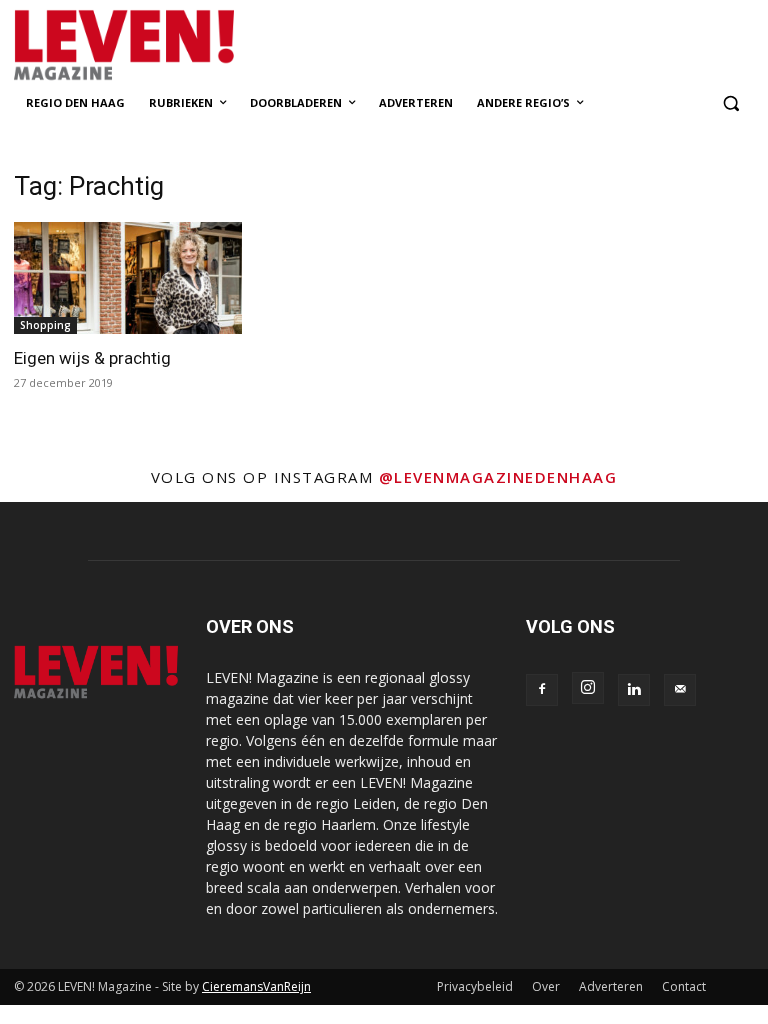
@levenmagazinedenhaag (498, 477)
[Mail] (680, 690)
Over (546, 986)
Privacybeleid (475, 986)
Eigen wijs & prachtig (92, 358)
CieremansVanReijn (256, 986)
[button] (730, 103)
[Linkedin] (634, 690)
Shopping (45, 325)
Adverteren (611, 986)
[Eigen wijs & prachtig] (128, 278)
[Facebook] (542, 690)
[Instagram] (588, 688)
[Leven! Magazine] (150, 45)
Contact (684, 986)
